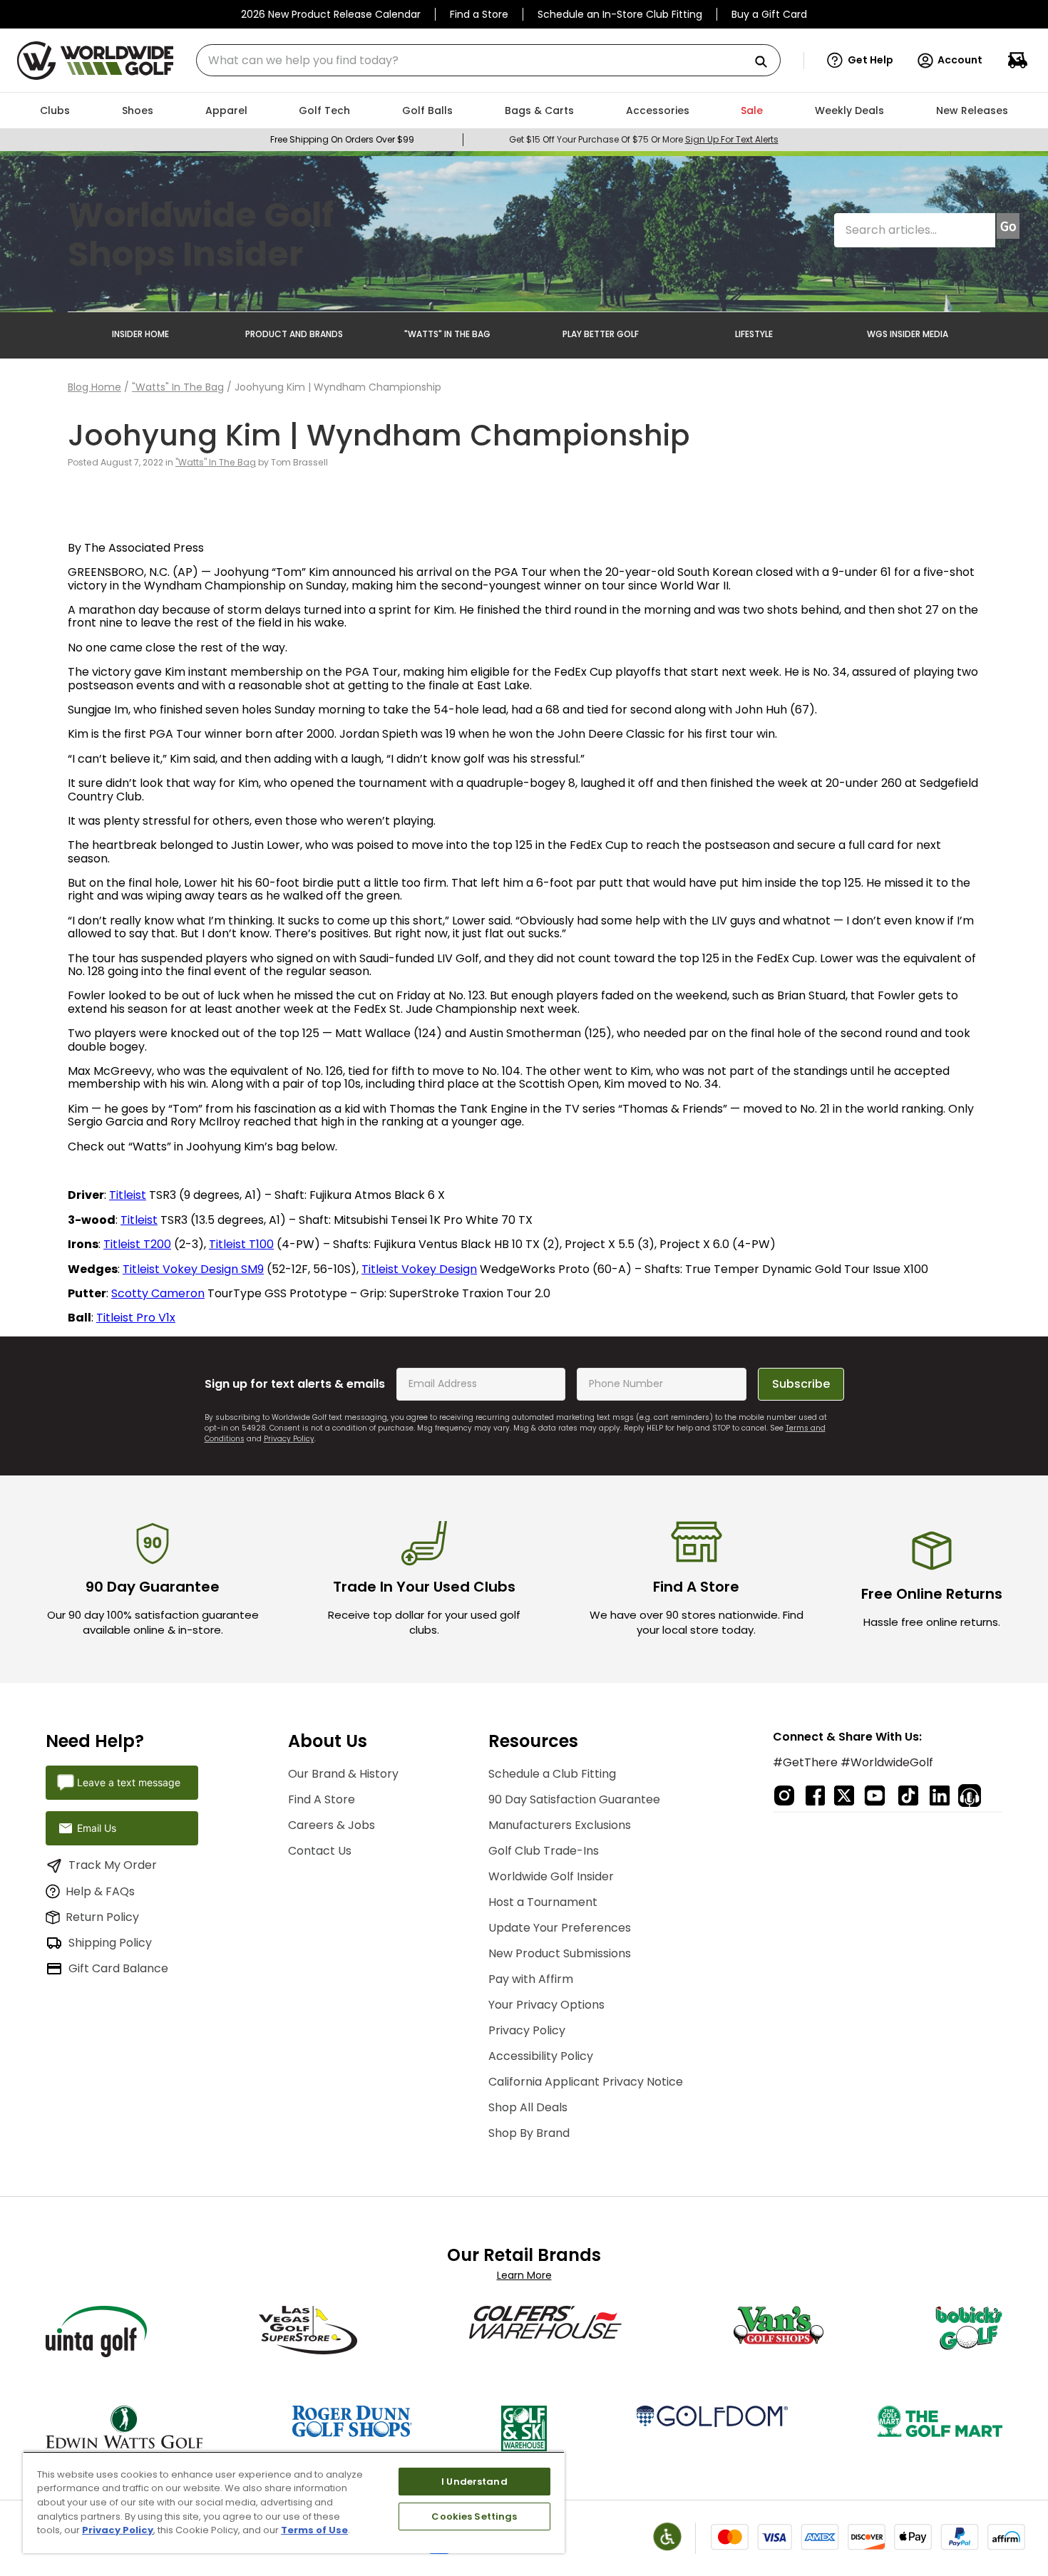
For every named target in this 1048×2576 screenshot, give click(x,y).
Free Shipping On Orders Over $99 (342, 139)
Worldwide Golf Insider (551, 1876)
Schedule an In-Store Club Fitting (620, 14)
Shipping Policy (110, 1943)
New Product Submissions (560, 1953)
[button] (860, 61)
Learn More (524, 2275)
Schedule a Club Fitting (552, 1774)
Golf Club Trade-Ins (544, 1851)
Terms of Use (314, 2530)
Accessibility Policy (541, 2056)
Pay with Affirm (531, 1979)
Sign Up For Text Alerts (732, 139)
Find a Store (479, 14)
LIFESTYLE (754, 334)
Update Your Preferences (560, 1928)
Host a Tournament (543, 1902)
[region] (294, 2502)
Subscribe (801, 1384)
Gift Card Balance (118, 1968)
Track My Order (113, 1865)
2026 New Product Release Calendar (331, 14)
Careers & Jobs (332, 1825)
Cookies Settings (474, 2516)
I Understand (474, 2482)
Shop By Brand (529, 2133)
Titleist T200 (137, 1244)
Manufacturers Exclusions (560, 1825)
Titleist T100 (241, 1244)
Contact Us (320, 1851)
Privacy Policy (289, 1439)
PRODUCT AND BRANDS (294, 334)
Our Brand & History (343, 1774)
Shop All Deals (528, 2107)
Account (960, 60)
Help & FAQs (100, 1891)
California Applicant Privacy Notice (586, 2082)
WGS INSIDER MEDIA (908, 334)
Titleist (128, 1195)
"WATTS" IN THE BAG (447, 334)
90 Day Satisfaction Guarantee (574, 1799)
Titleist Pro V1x (136, 1318)
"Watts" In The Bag (178, 387)
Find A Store (322, 1799)
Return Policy (102, 1917)
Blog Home (94, 387)
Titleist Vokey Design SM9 (193, 1269)
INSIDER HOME (140, 334)
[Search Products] (766, 62)
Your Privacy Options (546, 2005)
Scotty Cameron (158, 1293)
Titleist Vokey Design (419, 1269)
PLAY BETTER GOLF (601, 334)
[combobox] (488, 60)
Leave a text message (129, 1782)
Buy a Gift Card (769, 14)
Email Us (97, 1828)
